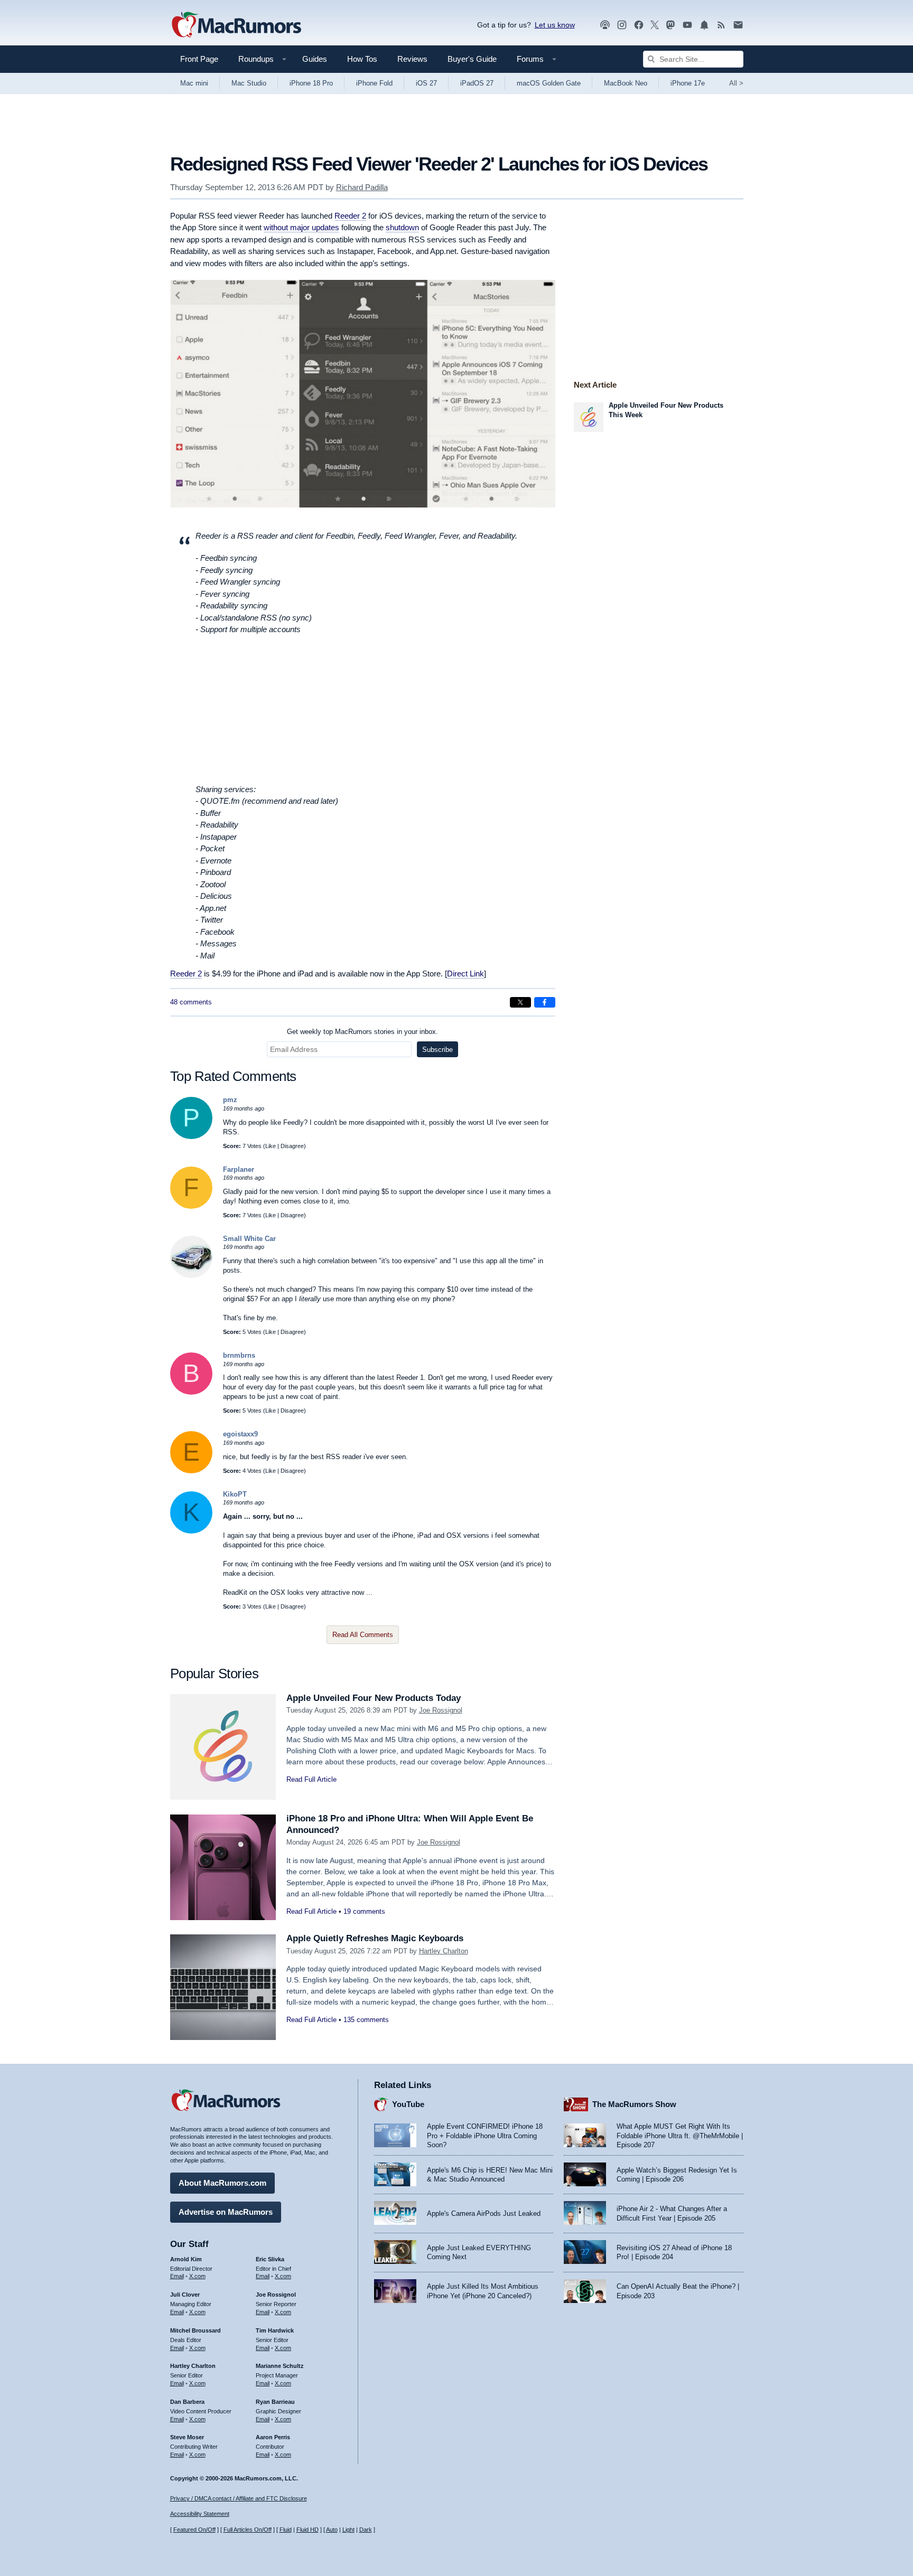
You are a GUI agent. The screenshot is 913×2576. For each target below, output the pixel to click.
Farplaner (239, 1169)
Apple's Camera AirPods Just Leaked (484, 2213)
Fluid (286, 2530)
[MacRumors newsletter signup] (738, 25)
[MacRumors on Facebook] (639, 25)
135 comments (366, 2020)
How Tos (362, 59)
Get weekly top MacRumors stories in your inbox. (362, 1032)
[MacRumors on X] (655, 25)
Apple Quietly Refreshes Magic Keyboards (375, 1938)
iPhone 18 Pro (311, 83)
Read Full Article (311, 1779)
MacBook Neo (626, 83)
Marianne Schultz (280, 2366)
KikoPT (235, 1494)
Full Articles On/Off (248, 2530)
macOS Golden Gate (549, 83)
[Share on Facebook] (545, 1002)
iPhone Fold (374, 83)
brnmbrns (239, 1355)
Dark (366, 2530)
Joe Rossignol (441, 1710)
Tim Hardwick (275, 2330)
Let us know (555, 25)
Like (271, 1146)
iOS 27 (426, 83)
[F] (191, 1206)
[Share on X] (520, 1002)
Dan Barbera (187, 2402)
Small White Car (249, 1239)
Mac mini (194, 83)
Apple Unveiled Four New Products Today (374, 1698)
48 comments (191, 1002)
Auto (332, 2530)
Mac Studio (249, 83)
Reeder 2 (350, 216)
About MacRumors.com (222, 2183)
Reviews (412, 59)
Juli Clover (185, 2295)
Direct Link (465, 974)
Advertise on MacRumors (226, 2212)
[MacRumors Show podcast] (605, 25)
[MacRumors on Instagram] (622, 25)
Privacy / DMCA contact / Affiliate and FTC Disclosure (239, 2498)
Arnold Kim (186, 2259)
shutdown (402, 227)
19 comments (364, 1911)
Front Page (199, 59)
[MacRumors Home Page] (236, 25)
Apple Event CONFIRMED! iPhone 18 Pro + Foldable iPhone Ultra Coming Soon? (485, 2136)
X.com (197, 2276)
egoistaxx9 (240, 1434)
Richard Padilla (362, 187)
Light (348, 2530)
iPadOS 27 (477, 83)
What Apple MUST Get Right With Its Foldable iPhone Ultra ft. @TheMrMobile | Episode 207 (680, 2136)
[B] (191, 1392)
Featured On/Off (194, 2530)
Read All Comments (363, 1635)
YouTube (408, 2104)
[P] (191, 1137)
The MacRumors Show (634, 2104)
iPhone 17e (688, 83)
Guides (315, 59)
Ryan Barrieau (275, 2402)
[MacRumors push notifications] (704, 25)
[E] (191, 1471)
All (736, 83)
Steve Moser (187, 2437)
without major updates (301, 227)
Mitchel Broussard (195, 2330)
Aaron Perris (273, 2437)
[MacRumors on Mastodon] (670, 25)
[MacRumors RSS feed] (721, 25)
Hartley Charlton (444, 1951)
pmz (230, 1100)
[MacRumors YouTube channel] (687, 25)
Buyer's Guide (472, 59)
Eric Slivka (270, 2259)
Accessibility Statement (200, 2514)
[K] (191, 1531)
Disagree (292, 1146)
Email (177, 2276)
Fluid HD (308, 2530)
